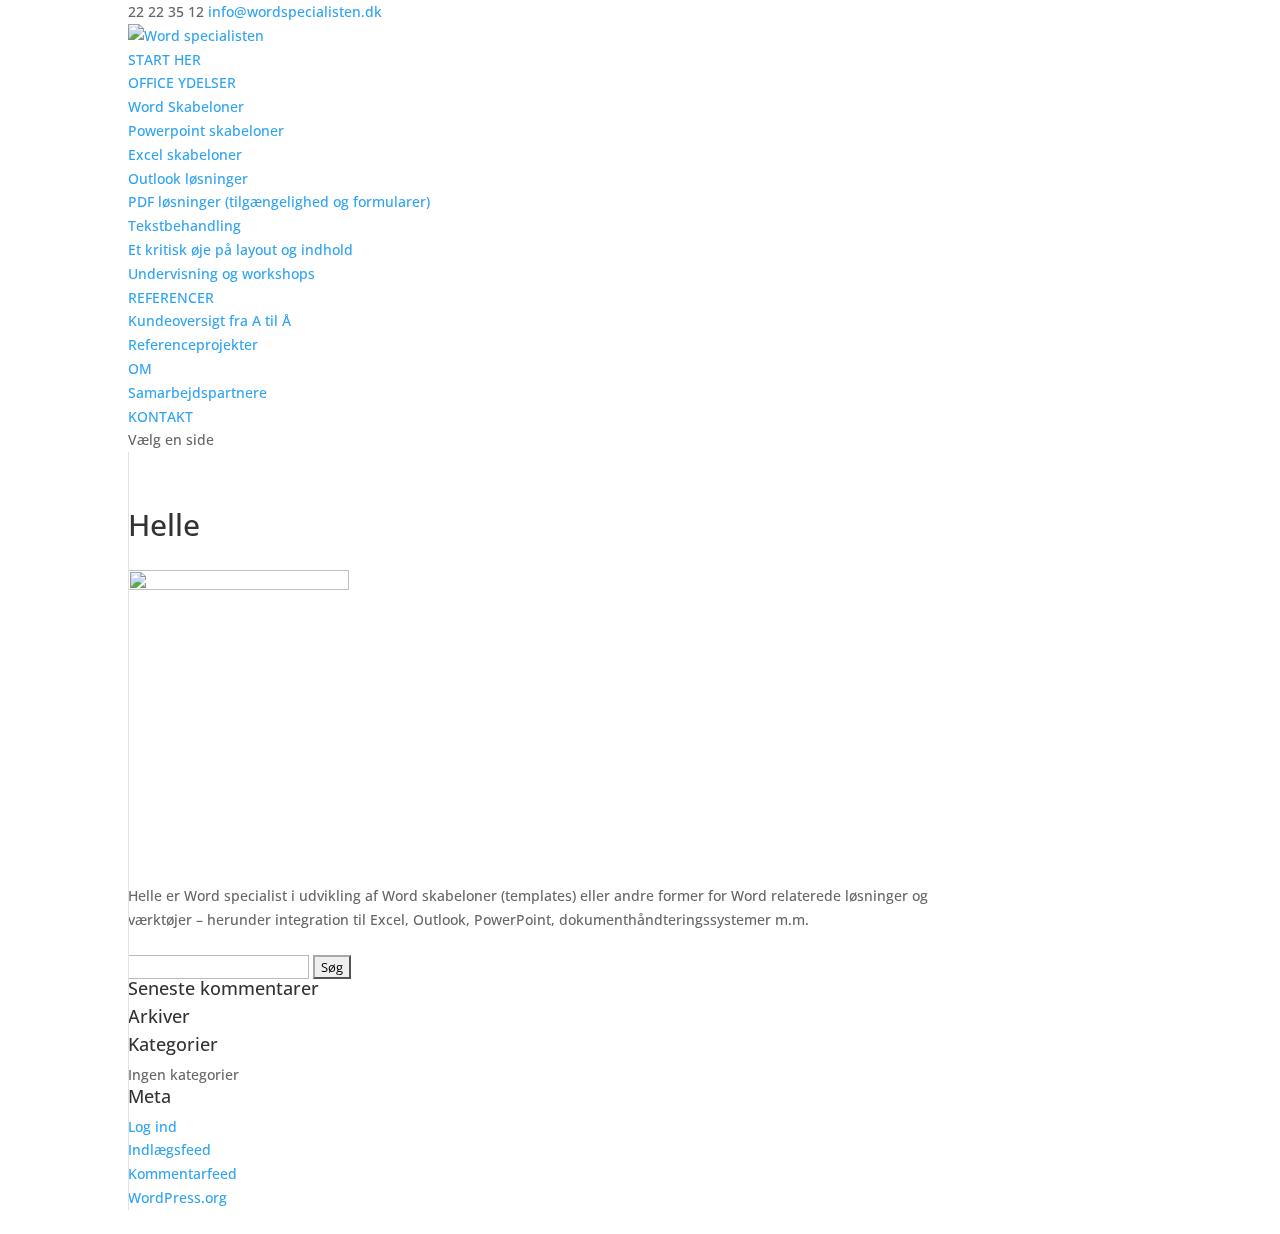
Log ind (152, 1126)
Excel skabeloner (185, 154)
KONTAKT (160, 416)
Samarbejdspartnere (197, 392)
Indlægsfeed (169, 1149)
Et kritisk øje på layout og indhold (240, 249)
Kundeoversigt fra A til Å (209, 320)
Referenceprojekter (193, 344)
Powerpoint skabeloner (206, 130)
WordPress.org (177, 1197)
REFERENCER (171, 297)
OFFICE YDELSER (182, 82)
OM (140, 368)
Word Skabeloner (186, 106)
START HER (164, 59)
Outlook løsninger (188, 178)
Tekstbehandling (184, 225)
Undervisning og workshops (221, 273)
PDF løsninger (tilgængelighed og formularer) (279, 201)
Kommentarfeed (182, 1173)
